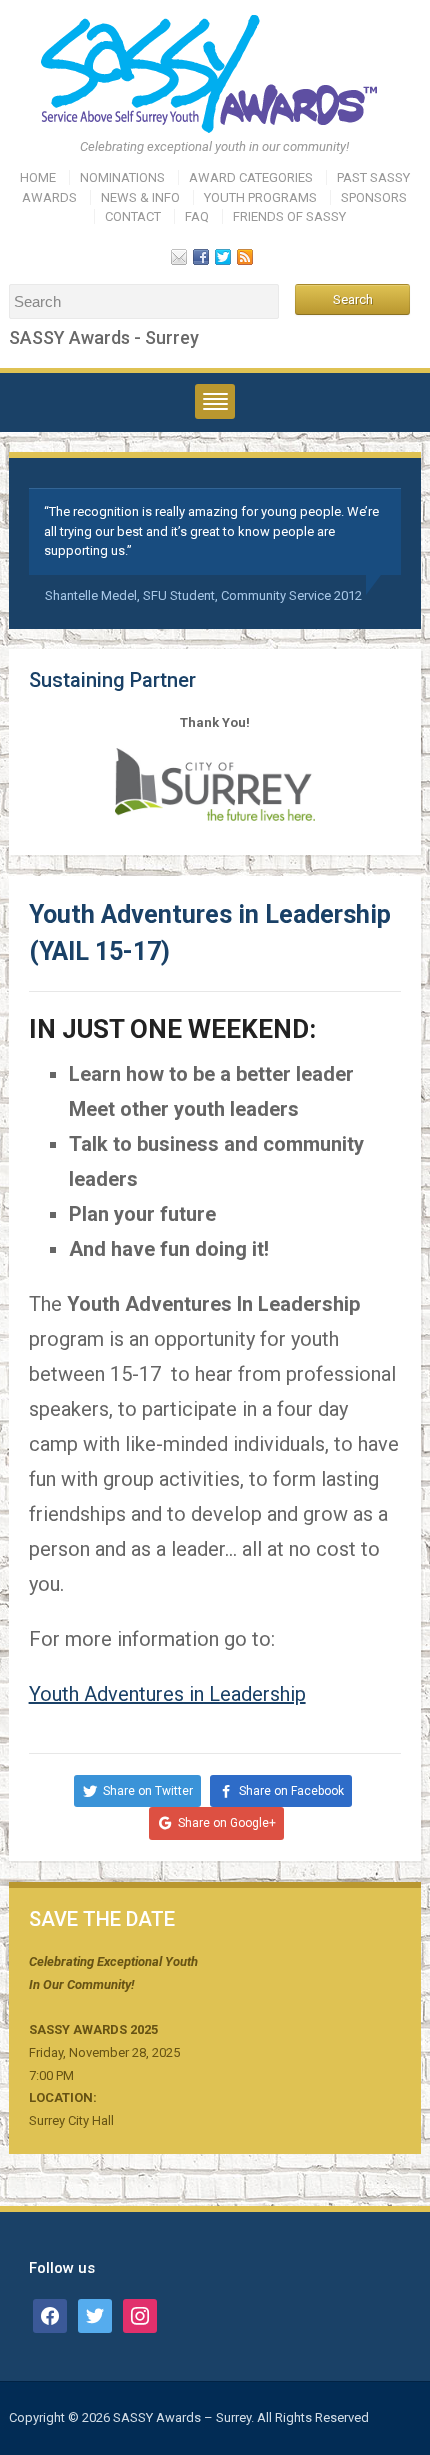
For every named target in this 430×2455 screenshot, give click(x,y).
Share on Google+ (227, 1823)
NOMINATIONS (122, 177)
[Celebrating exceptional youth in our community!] (215, 73)
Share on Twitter (148, 1791)
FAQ (197, 216)
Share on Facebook (291, 1791)
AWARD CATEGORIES (251, 177)
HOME (38, 177)
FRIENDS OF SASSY (289, 216)
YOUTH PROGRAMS (260, 197)
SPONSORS (374, 197)
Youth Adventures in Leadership (167, 1694)
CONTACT (133, 216)
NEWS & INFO (140, 197)
